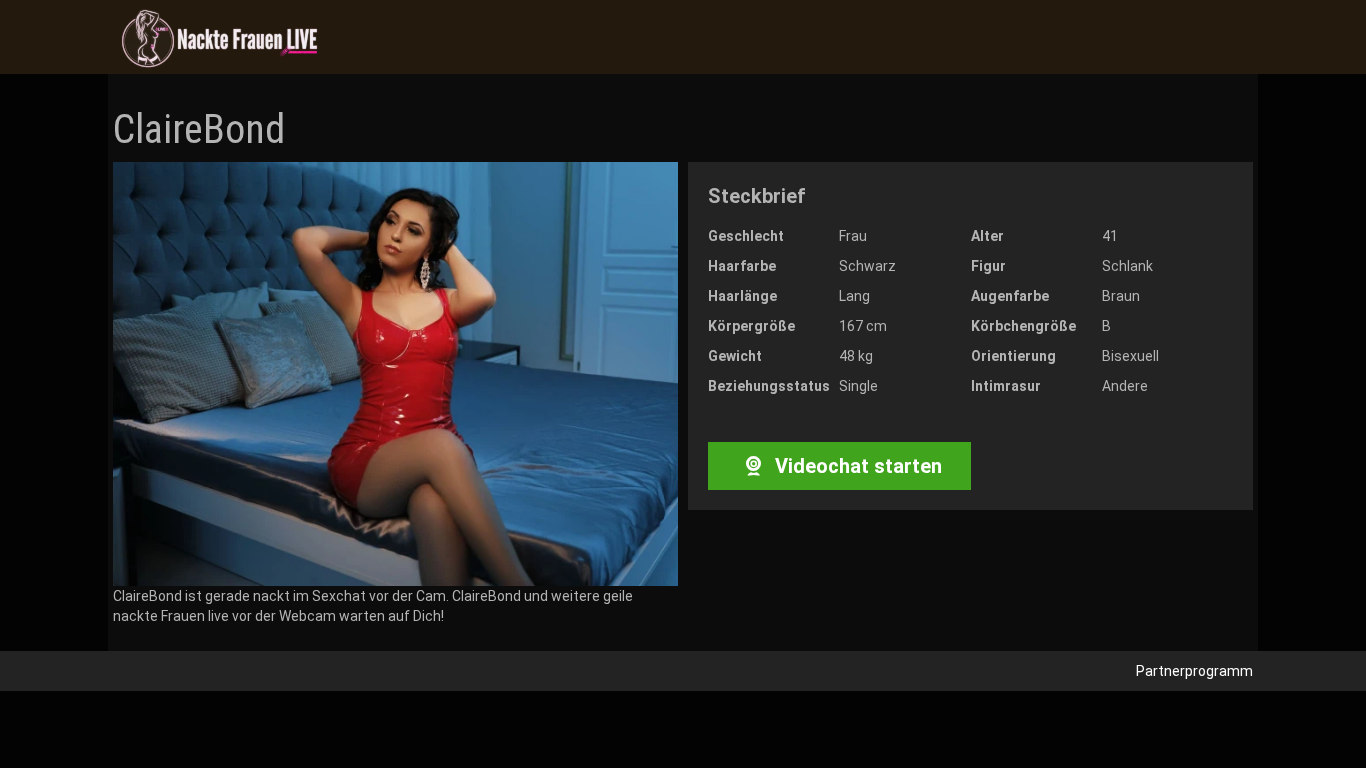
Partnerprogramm (1194, 671)
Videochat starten (856, 466)
